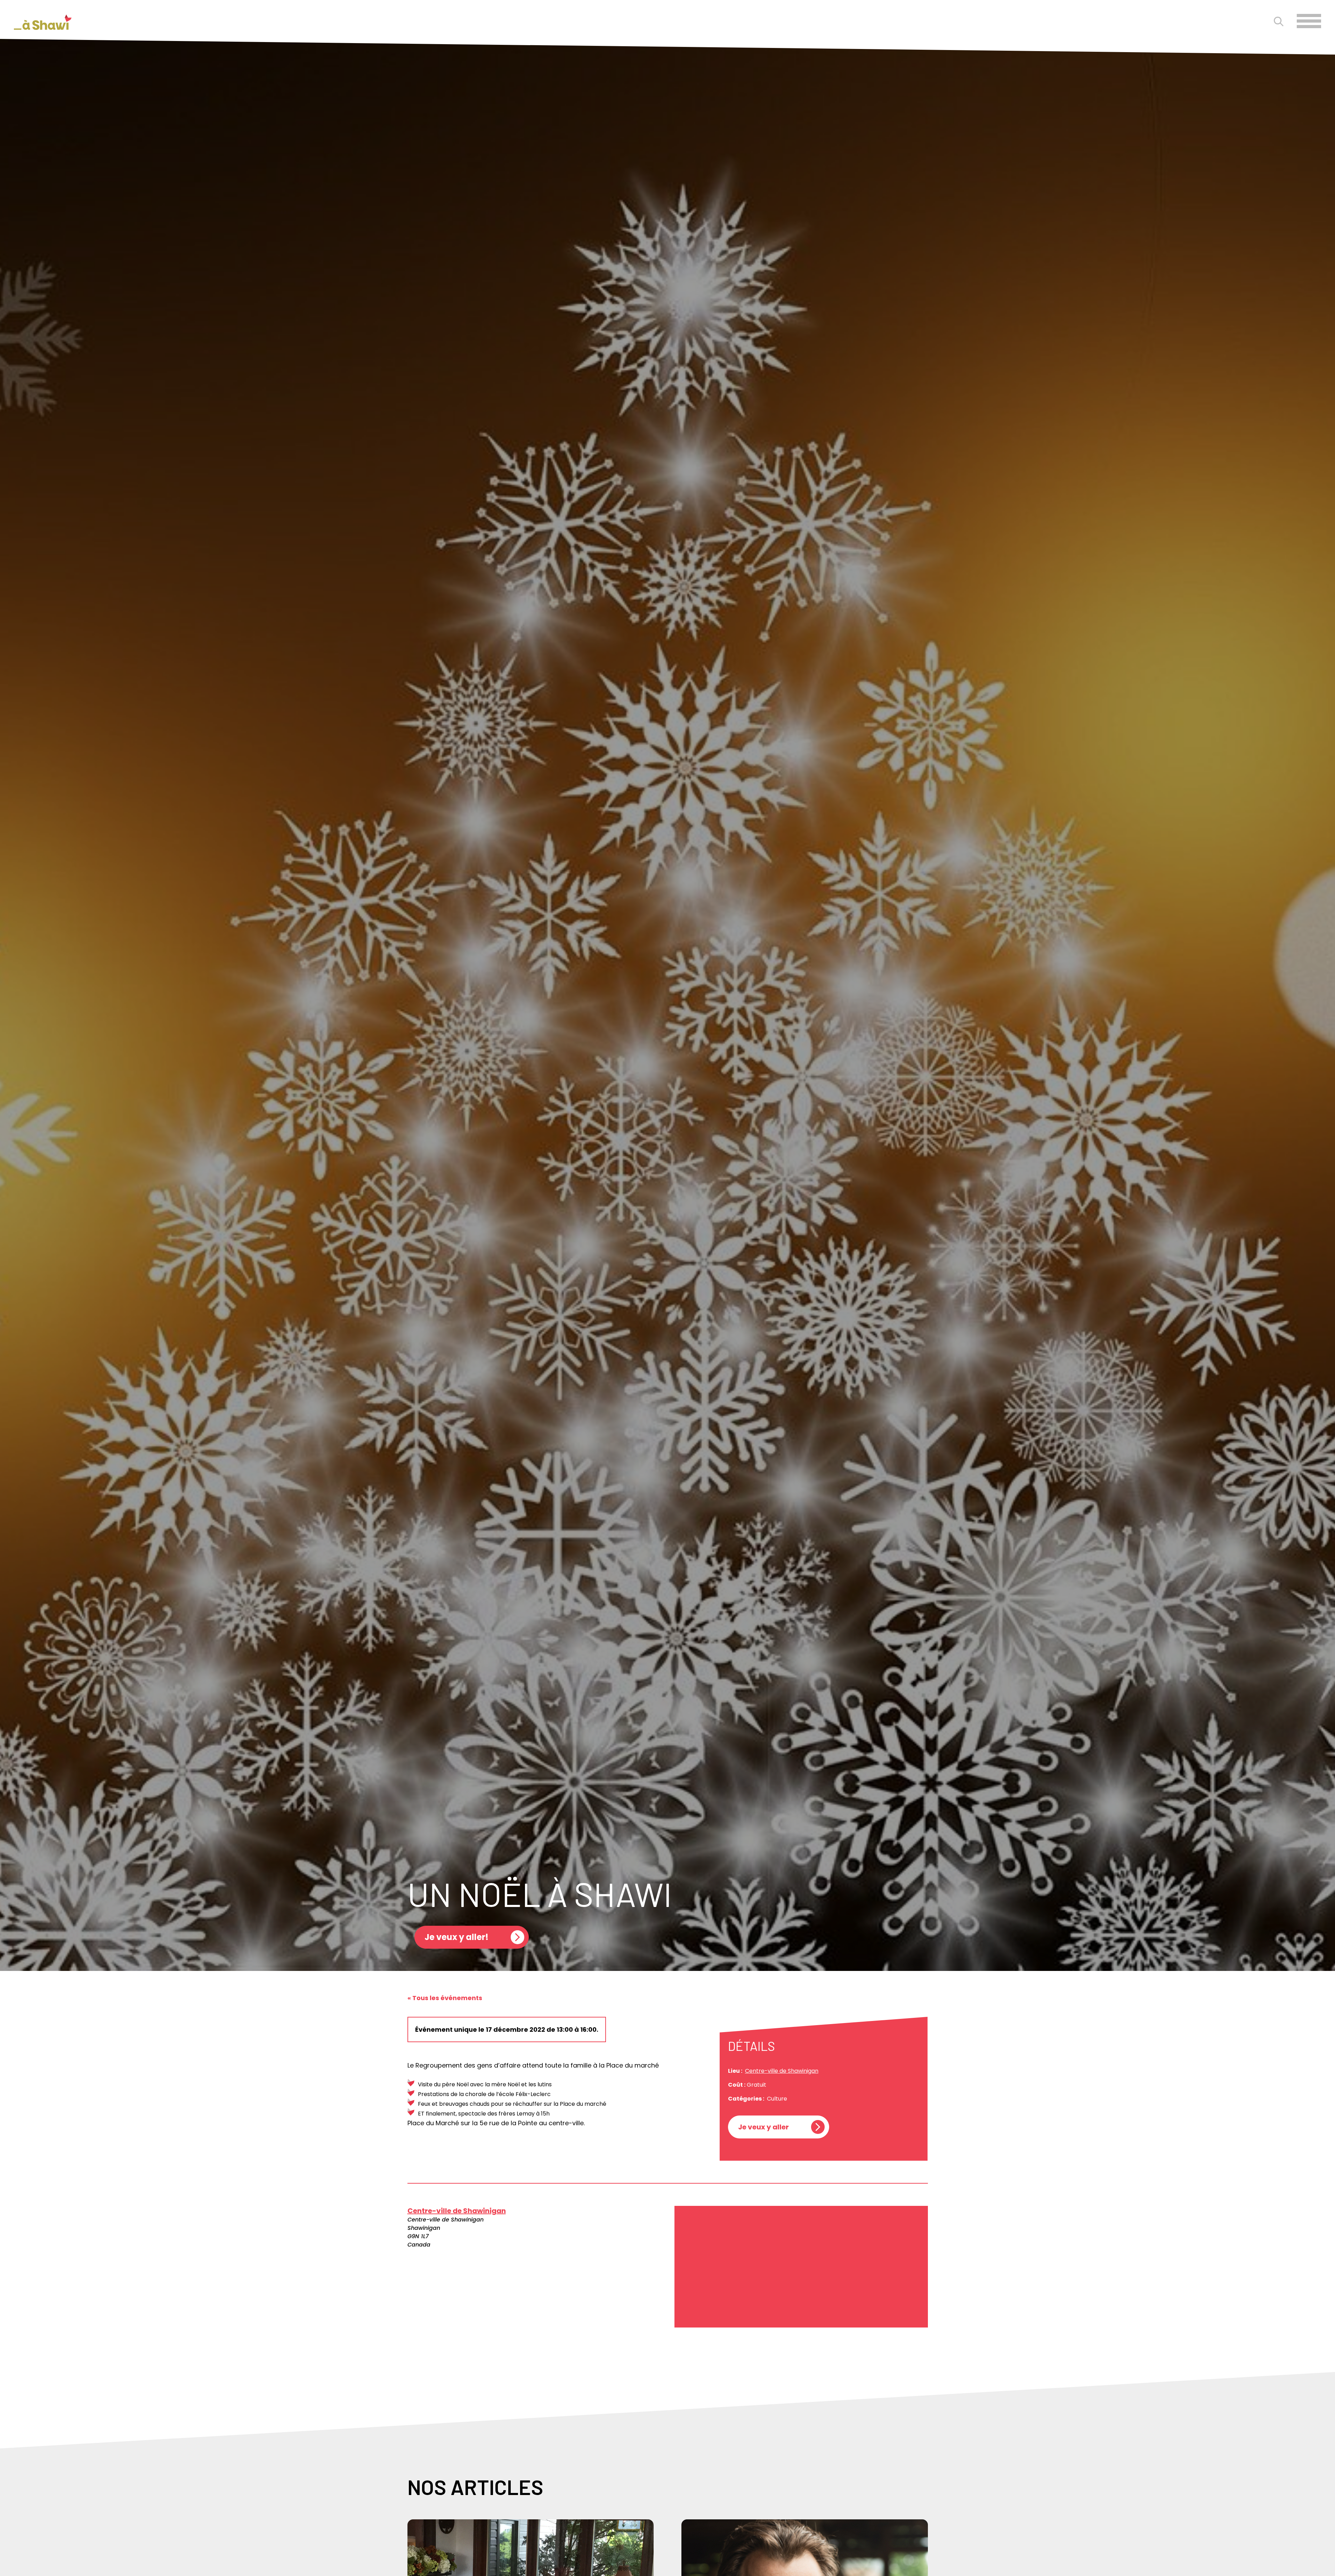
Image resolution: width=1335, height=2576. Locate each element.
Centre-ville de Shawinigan (782, 2071)
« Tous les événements (445, 1998)
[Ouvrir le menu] (1309, 21)
